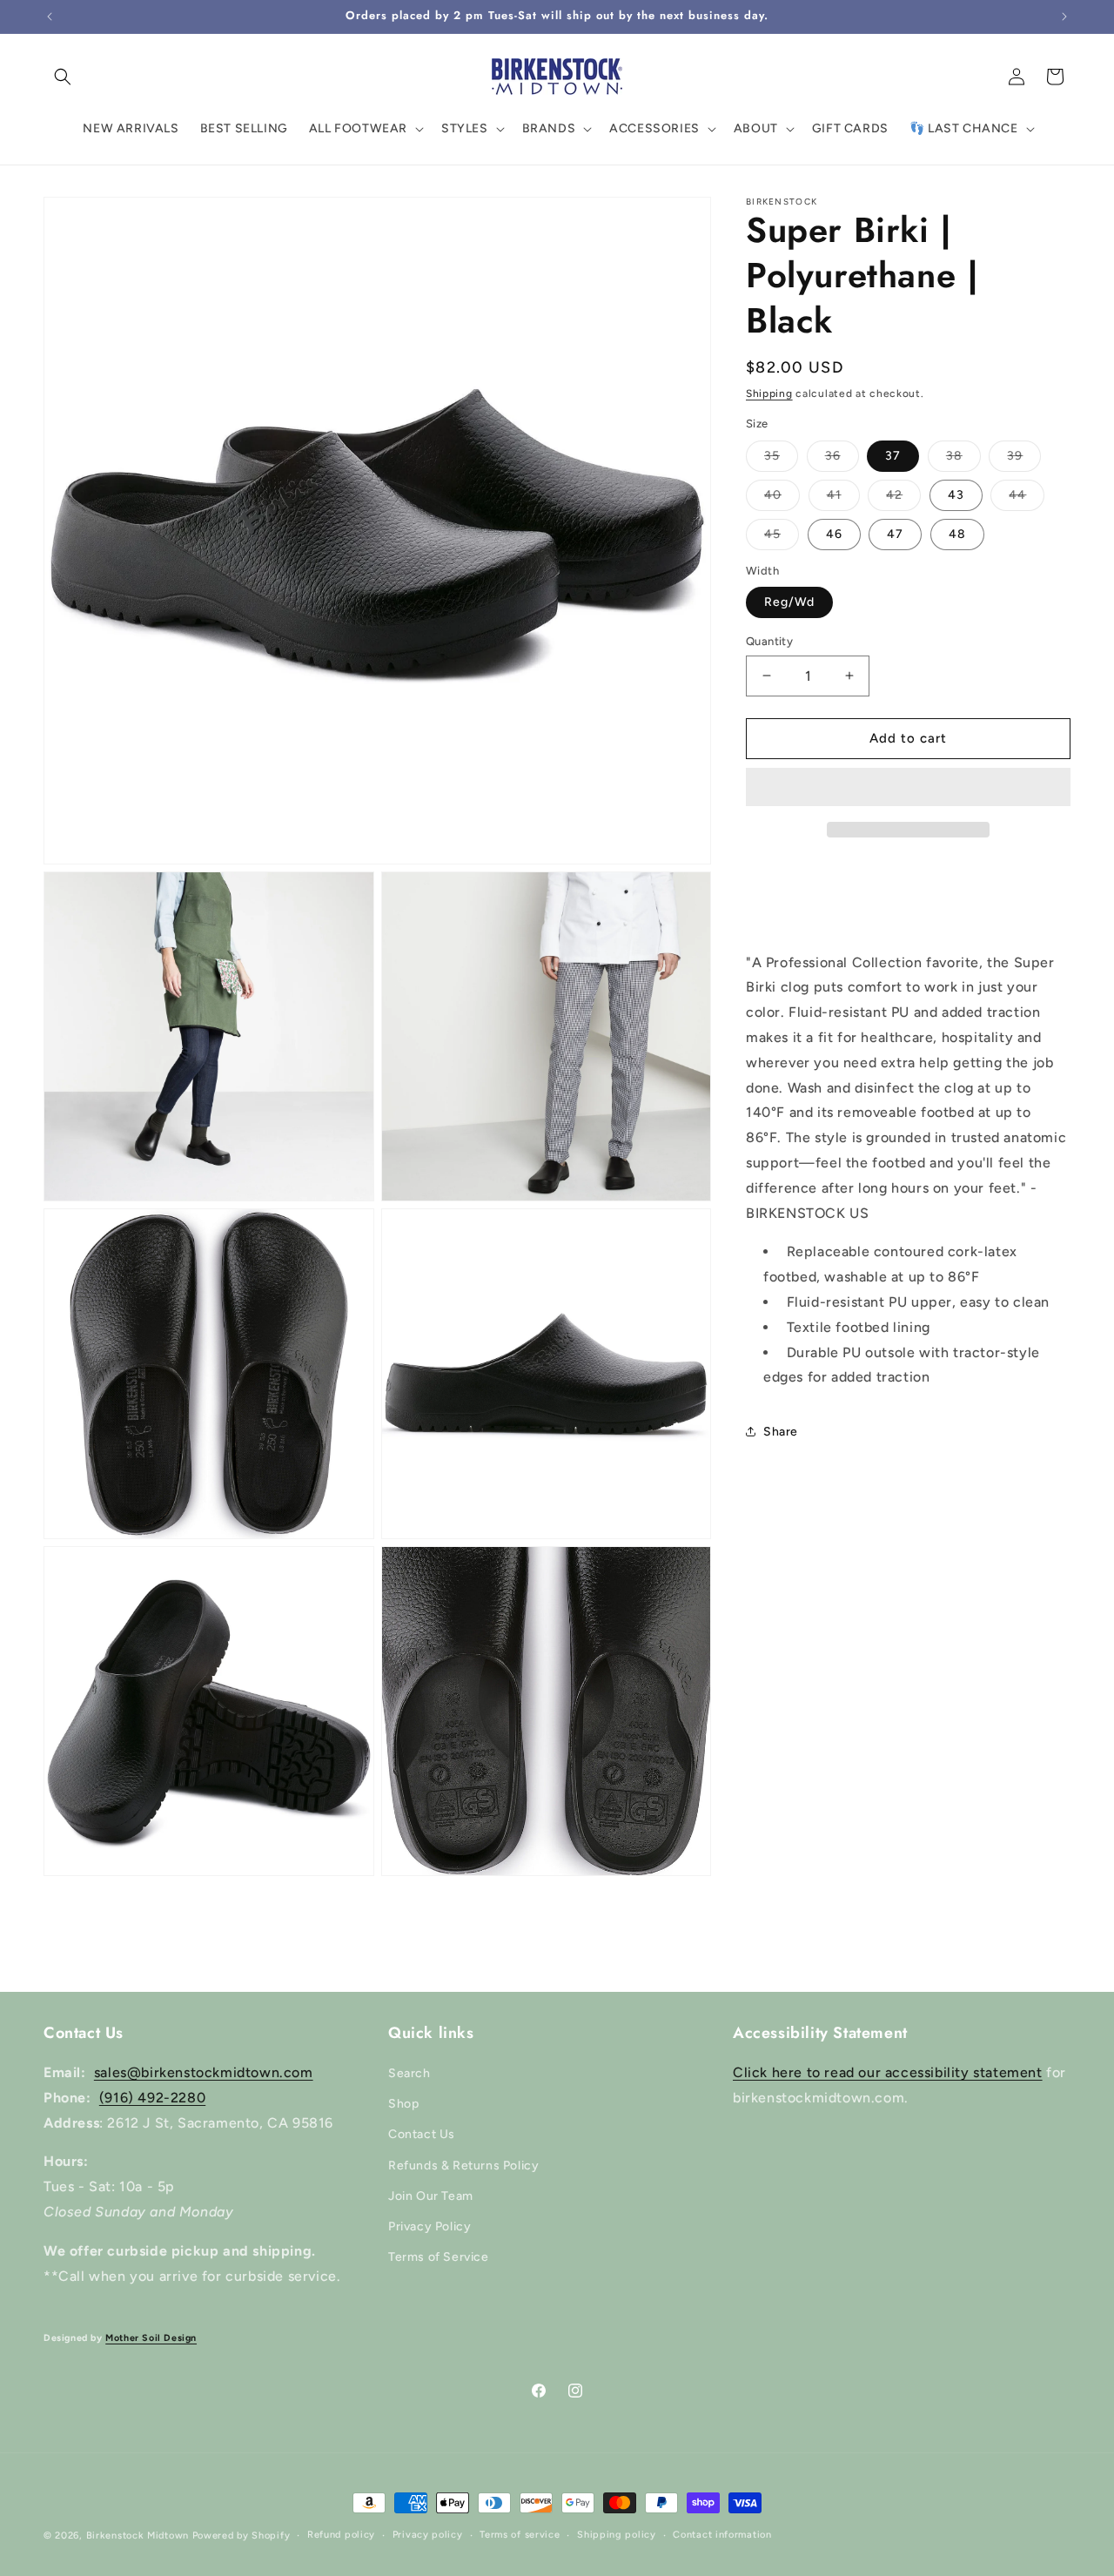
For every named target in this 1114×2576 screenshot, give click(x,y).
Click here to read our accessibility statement (888, 2072)
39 (1024, 460)
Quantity (769, 641)
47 (895, 534)
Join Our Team (431, 2196)
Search (409, 2073)
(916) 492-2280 (152, 2098)
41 (843, 499)
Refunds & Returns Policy (463, 2166)
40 (782, 499)
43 (956, 495)
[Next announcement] (1064, 17)
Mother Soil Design (151, 2338)
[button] (908, 788)
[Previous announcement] (50, 17)
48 (957, 534)
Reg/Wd (789, 602)
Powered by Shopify (242, 2536)
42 (903, 499)
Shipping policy (617, 2535)
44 (1027, 499)
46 (834, 534)
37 (893, 456)
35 (781, 460)
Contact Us (422, 2134)
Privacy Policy (429, 2226)
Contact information (722, 2535)
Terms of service (520, 2535)
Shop (403, 2104)
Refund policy (341, 2535)
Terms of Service (439, 2257)
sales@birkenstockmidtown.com (204, 2072)
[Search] (63, 77)
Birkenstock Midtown (138, 2536)
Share (781, 1432)
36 (842, 460)
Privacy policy (428, 2535)
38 (963, 460)
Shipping (769, 393)
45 (782, 538)
